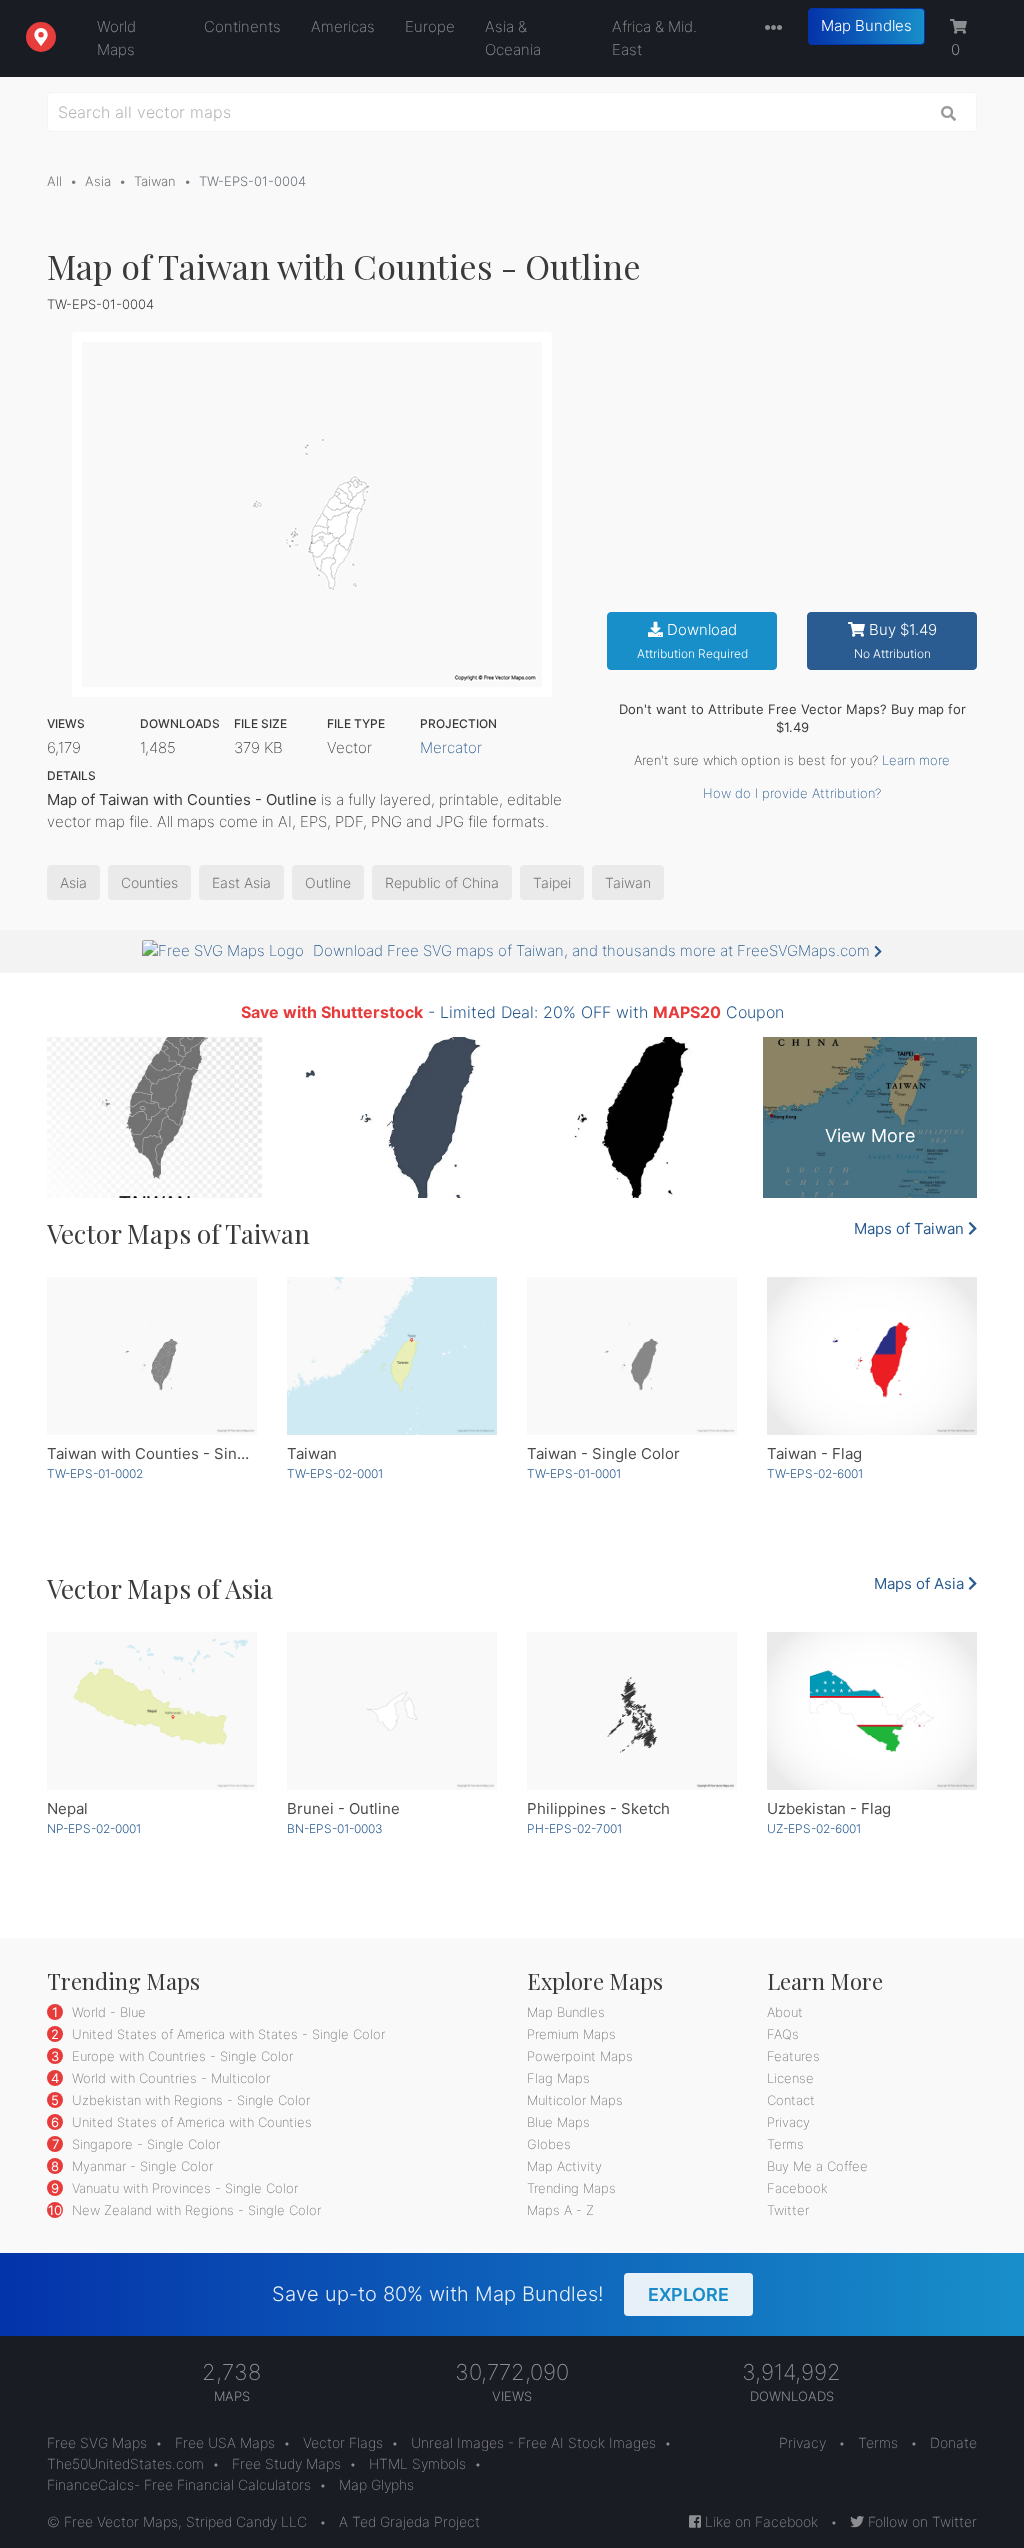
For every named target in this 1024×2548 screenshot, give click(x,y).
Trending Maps (571, 2188)
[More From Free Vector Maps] (769, 28)
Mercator (451, 747)
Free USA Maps (225, 2442)
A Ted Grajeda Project (409, 2521)
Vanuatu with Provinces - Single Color (183, 2188)
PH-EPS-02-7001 (574, 1828)
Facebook (797, 2188)
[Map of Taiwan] (392, 1356)
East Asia (241, 882)
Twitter (788, 2210)
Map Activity (564, 2166)
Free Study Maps (286, 2463)
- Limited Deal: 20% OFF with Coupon (512, 1012)
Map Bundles (866, 25)
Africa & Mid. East (654, 38)
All (54, 181)
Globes (549, 2144)
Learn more (916, 760)
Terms (785, 2144)
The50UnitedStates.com (125, 2463)
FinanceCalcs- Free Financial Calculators (179, 2484)
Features (793, 2056)
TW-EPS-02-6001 (815, 1473)
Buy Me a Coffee (817, 2166)
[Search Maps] (949, 112)
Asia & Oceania (513, 38)
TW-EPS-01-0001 (574, 1473)
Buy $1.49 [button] (895, 640)
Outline (328, 882)
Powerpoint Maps (580, 2056)
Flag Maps (558, 2078)
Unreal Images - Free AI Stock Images (533, 2442)
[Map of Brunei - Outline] (392, 1711)
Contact (791, 2100)
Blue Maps (558, 2122)
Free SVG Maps (97, 2442)
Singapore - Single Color (144, 2144)
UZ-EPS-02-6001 (814, 1828)
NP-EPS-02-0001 (94, 1828)
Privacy (788, 2122)
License (790, 2078)
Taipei (552, 882)
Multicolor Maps (575, 2100)
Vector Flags (343, 2442)
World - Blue (107, 2012)
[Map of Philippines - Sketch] (632, 1711)
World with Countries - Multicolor (169, 2078)
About (785, 2012)
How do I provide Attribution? (792, 793)
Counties (149, 882)
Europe (430, 26)
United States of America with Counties (190, 2122)
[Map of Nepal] (152, 1711)
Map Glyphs (376, 2484)
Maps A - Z (560, 2210)
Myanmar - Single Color (140, 2166)
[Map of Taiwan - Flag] (872, 1356)
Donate (953, 2442)
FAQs (783, 2034)
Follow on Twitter (920, 2521)
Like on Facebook (759, 2521)
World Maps (116, 38)
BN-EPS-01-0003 (335, 1828)
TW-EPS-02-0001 (335, 1473)
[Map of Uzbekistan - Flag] (872, 1711)
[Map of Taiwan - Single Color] (632, 1356)
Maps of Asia (921, 1583)
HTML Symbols (417, 2463)
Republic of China (442, 882)
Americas (343, 26)
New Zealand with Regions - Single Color (194, 2210)
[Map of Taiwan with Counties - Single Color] (152, 1356)
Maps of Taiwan (911, 1228)
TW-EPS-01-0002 (95, 1473)
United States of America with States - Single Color (226, 2034)
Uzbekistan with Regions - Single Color (189, 2100)
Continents (242, 26)
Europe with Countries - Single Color (180, 2056)
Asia (98, 181)
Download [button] (692, 640)
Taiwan (155, 181)
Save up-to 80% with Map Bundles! (500, 2294)
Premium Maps (571, 2034)
